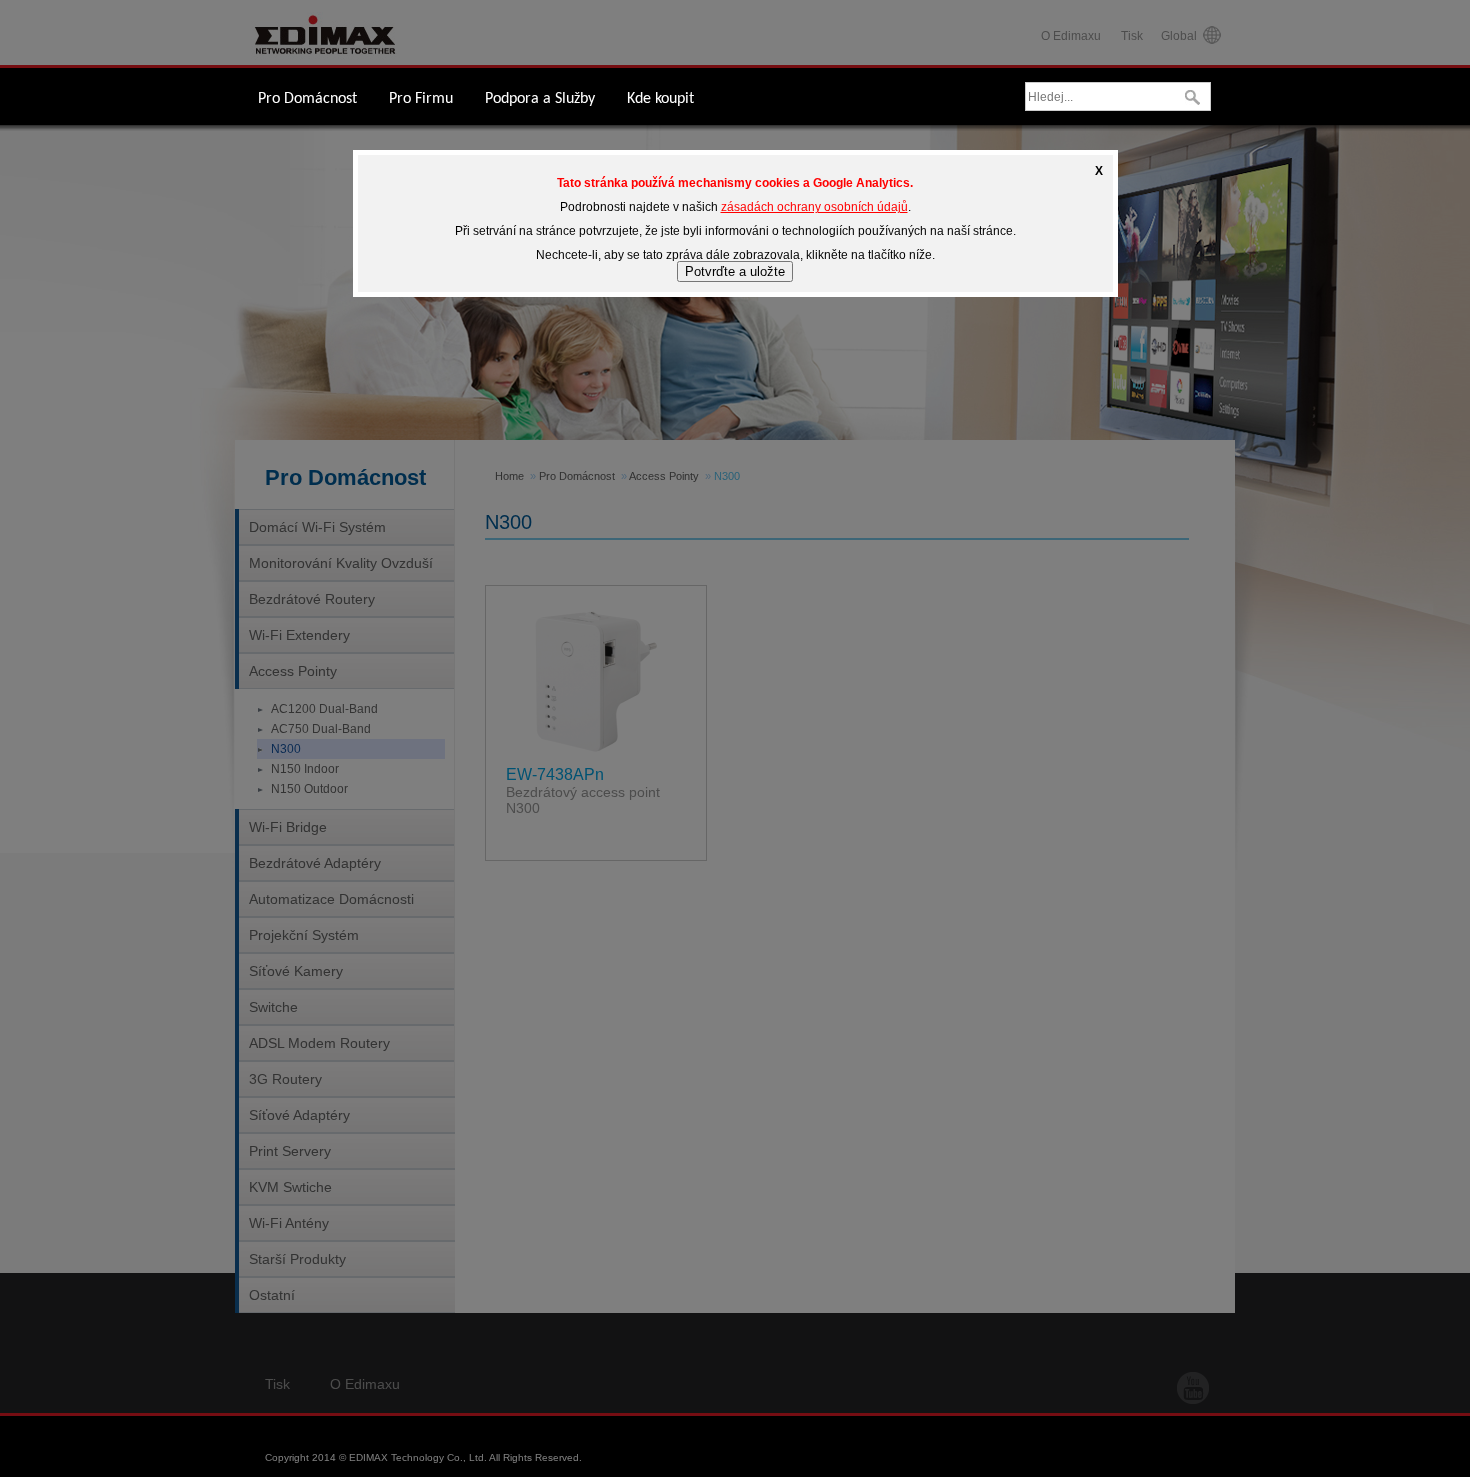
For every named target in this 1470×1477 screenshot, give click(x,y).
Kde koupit (660, 99)
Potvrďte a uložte (735, 271)
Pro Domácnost (307, 99)
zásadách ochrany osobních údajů (814, 207)
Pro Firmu (421, 99)
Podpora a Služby (540, 99)
